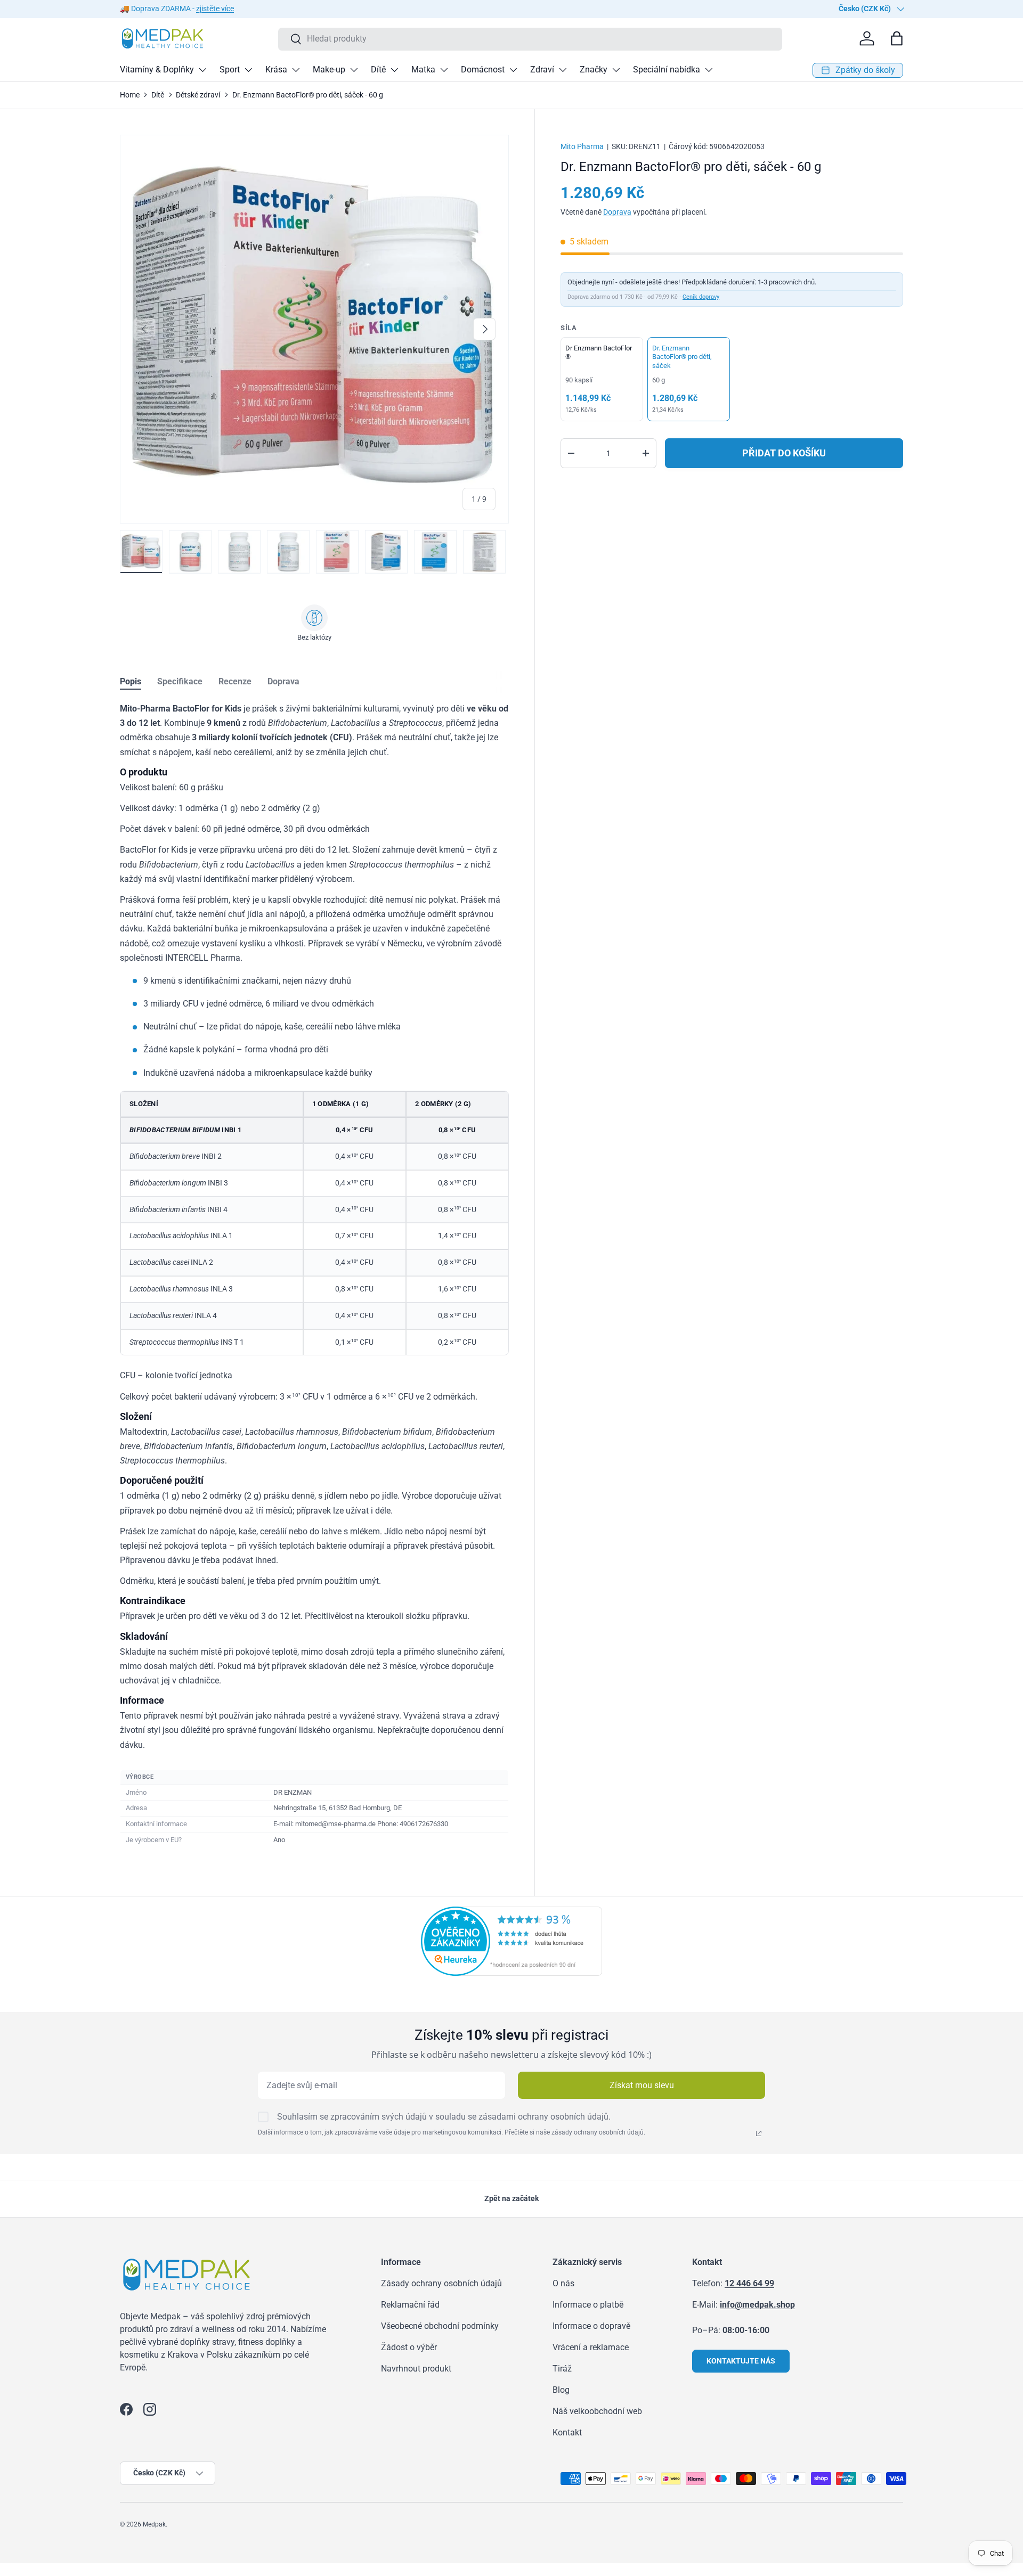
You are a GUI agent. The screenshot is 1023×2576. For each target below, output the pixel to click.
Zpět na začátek (511, 2198)
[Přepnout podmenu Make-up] (354, 70)
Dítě (378, 69)
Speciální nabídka (667, 69)
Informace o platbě (588, 2305)
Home (130, 95)
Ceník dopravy (701, 297)
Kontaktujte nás (741, 2361)
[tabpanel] (314, 1275)
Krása (276, 69)
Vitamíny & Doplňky (157, 69)
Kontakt (567, 2432)
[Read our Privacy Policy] (759, 2133)
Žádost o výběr (409, 2347)
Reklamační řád (410, 2305)
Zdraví (542, 69)
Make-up (329, 69)
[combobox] (530, 39)
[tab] (131, 681)
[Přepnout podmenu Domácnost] (513, 70)
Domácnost (483, 69)
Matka (423, 69)
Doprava (617, 212)
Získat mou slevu (642, 2085)
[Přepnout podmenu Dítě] (394, 70)
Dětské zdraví (198, 95)
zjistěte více (215, 9)
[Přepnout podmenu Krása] (296, 70)
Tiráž (562, 2369)
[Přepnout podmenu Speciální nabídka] (709, 70)
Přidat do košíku (784, 453)
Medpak (154, 2524)
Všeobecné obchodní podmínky (440, 2326)
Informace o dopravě (591, 2326)
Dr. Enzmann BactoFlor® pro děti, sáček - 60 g (308, 95)
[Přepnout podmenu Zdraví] (563, 70)
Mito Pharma (582, 146)
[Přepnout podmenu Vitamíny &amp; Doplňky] (202, 70)
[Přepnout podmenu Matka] (444, 70)
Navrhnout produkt (416, 2369)
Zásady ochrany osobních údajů (441, 2283)
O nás (563, 2283)
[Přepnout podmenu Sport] (248, 70)
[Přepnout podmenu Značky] (616, 70)
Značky (594, 69)
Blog (561, 2390)
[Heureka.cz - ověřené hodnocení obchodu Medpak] (511, 1913)
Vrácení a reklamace (591, 2347)
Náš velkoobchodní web (597, 2411)
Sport (230, 69)
